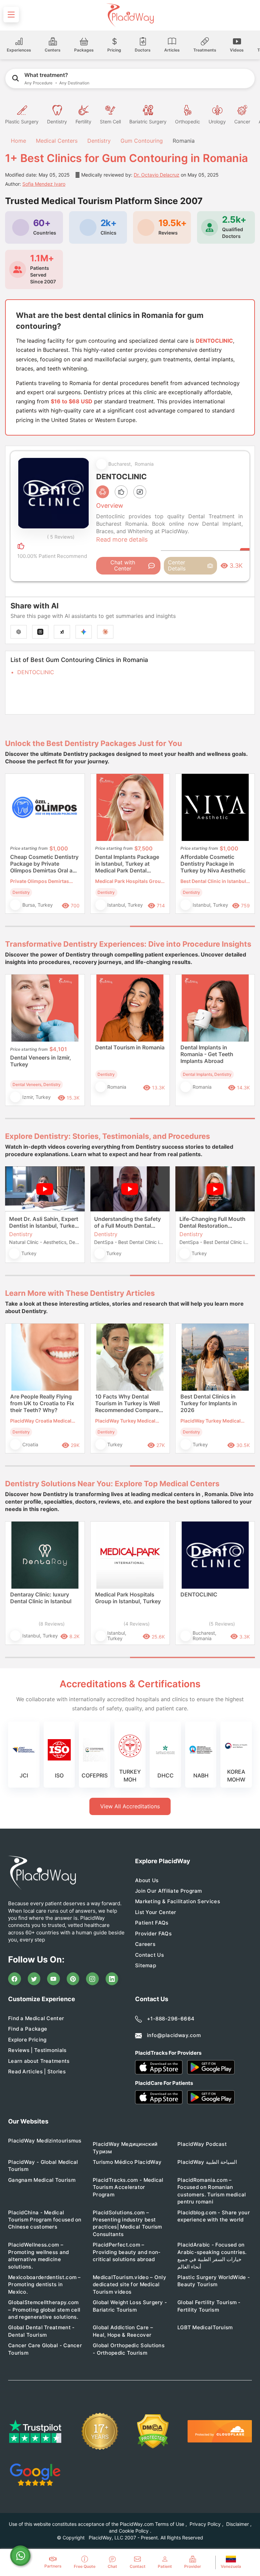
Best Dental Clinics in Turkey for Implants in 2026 (209, 1403)
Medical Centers (57, 141)
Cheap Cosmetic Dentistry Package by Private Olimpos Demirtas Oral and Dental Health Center (45, 864)
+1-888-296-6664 (171, 2019)
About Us (147, 1880)
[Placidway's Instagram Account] (92, 1979)
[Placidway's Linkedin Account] (112, 1979)
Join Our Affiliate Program (169, 1891)
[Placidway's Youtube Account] (53, 1979)
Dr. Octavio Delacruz (157, 175)
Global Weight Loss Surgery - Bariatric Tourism (130, 2306)
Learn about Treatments (39, 2061)
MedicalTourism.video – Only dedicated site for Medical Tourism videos (129, 2285)
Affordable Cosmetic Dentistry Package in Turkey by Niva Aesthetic (213, 864)
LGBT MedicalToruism (205, 2327)
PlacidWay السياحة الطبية (207, 2162)
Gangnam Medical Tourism (42, 2180)
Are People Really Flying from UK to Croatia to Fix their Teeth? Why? (42, 1403)
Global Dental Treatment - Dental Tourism (41, 2331)
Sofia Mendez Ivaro (44, 184)
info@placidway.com (174, 2035)
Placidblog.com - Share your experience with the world (214, 2216)
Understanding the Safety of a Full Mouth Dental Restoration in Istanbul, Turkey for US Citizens (127, 1222)
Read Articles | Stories (37, 2071)
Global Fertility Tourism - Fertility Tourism (209, 2306)
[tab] (68, 926)
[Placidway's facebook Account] (15, 1979)
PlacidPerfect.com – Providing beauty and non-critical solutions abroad (127, 2252)
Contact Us (149, 1955)
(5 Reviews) (222, 1624)
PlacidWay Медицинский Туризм (125, 2148)
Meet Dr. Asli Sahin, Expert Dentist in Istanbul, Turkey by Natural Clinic (44, 1222)
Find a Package (28, 2029)
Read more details (122, 539)
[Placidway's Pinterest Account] (73, 1979)
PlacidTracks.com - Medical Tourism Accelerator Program (128, 2187)
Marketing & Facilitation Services (178, 1901)
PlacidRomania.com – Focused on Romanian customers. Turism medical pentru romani (212, 2191)
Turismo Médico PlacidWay (127, 2162)
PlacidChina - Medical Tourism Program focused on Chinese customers (45, 2220)
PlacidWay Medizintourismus (45, 2141)
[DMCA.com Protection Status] (153, 2431)
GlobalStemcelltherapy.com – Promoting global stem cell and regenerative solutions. (44, 2310)
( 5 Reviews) (61, 537)
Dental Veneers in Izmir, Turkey (41, 1061)
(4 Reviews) (137, 1624)
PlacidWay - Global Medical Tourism (43, 2166)
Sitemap (146, 1965)
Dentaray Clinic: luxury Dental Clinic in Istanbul (41, 1598)
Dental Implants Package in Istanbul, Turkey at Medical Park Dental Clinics (127, 864)
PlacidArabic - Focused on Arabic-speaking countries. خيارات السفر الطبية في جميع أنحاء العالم (212, 2256)
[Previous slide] (15, 849)
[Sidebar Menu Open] (11, 15)
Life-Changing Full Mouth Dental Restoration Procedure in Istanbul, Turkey (212, 1222)
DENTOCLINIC (36, 672)
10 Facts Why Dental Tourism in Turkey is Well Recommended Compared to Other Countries (129, 1404)
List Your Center (156, 1912)
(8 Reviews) (52, 1624)
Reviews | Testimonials (37, 2050)
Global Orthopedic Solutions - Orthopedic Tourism (129, 2349)
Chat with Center (123, 565)
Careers (145, 1944)
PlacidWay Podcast (202, 2144)
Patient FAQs (152, 1923)
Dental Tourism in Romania (130, 1047)
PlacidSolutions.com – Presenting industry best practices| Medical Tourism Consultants (127, 2223)
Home (18, 141)
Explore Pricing (27, 2040)
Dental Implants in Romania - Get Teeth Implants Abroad (207, 1054)
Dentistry (99, 141)
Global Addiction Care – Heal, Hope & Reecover (123, 2331)
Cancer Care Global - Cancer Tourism (45, 2349)
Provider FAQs (153, 1934)
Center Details (177, 565)
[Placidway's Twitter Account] (34, 1979)
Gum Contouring (142, 141)
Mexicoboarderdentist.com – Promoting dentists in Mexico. (45, 2285)
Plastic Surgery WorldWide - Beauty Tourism (214, 2281)
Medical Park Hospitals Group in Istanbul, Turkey (128, 1598)
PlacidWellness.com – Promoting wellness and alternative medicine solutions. (39, 2256)
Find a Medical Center (36, 2018)
